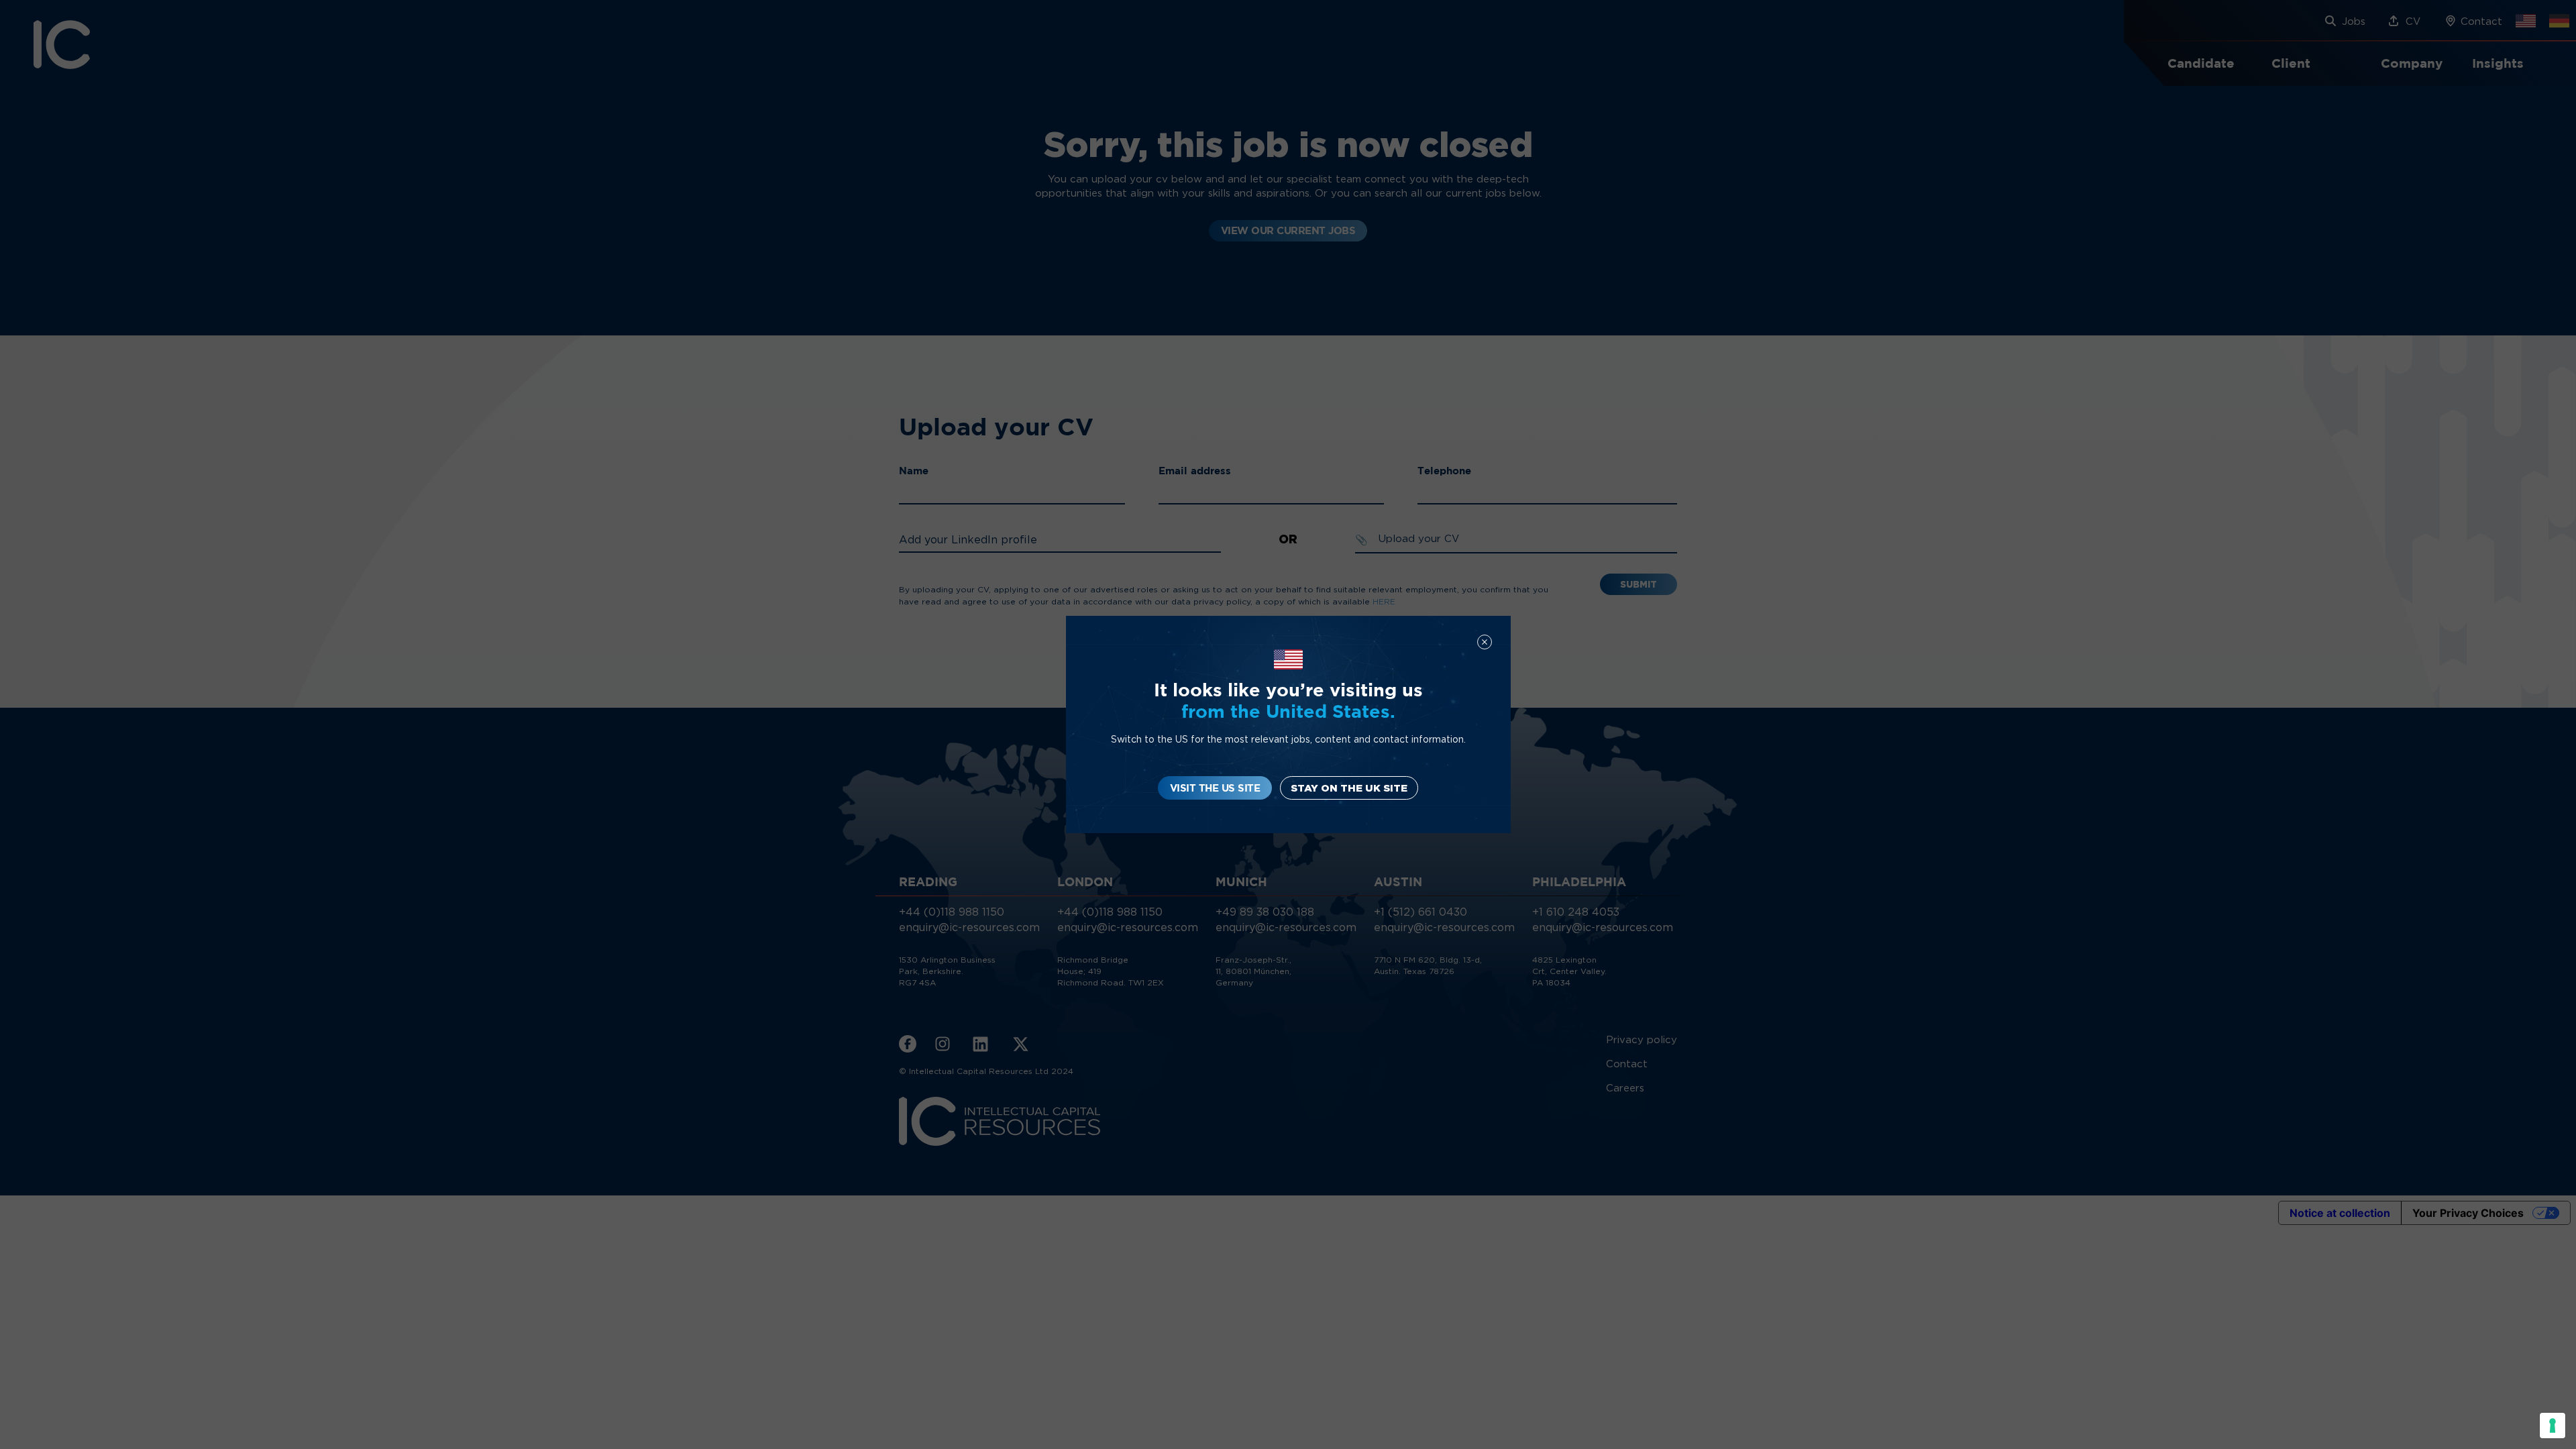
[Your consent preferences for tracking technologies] (2553, 1426)
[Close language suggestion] (1485, 642)
